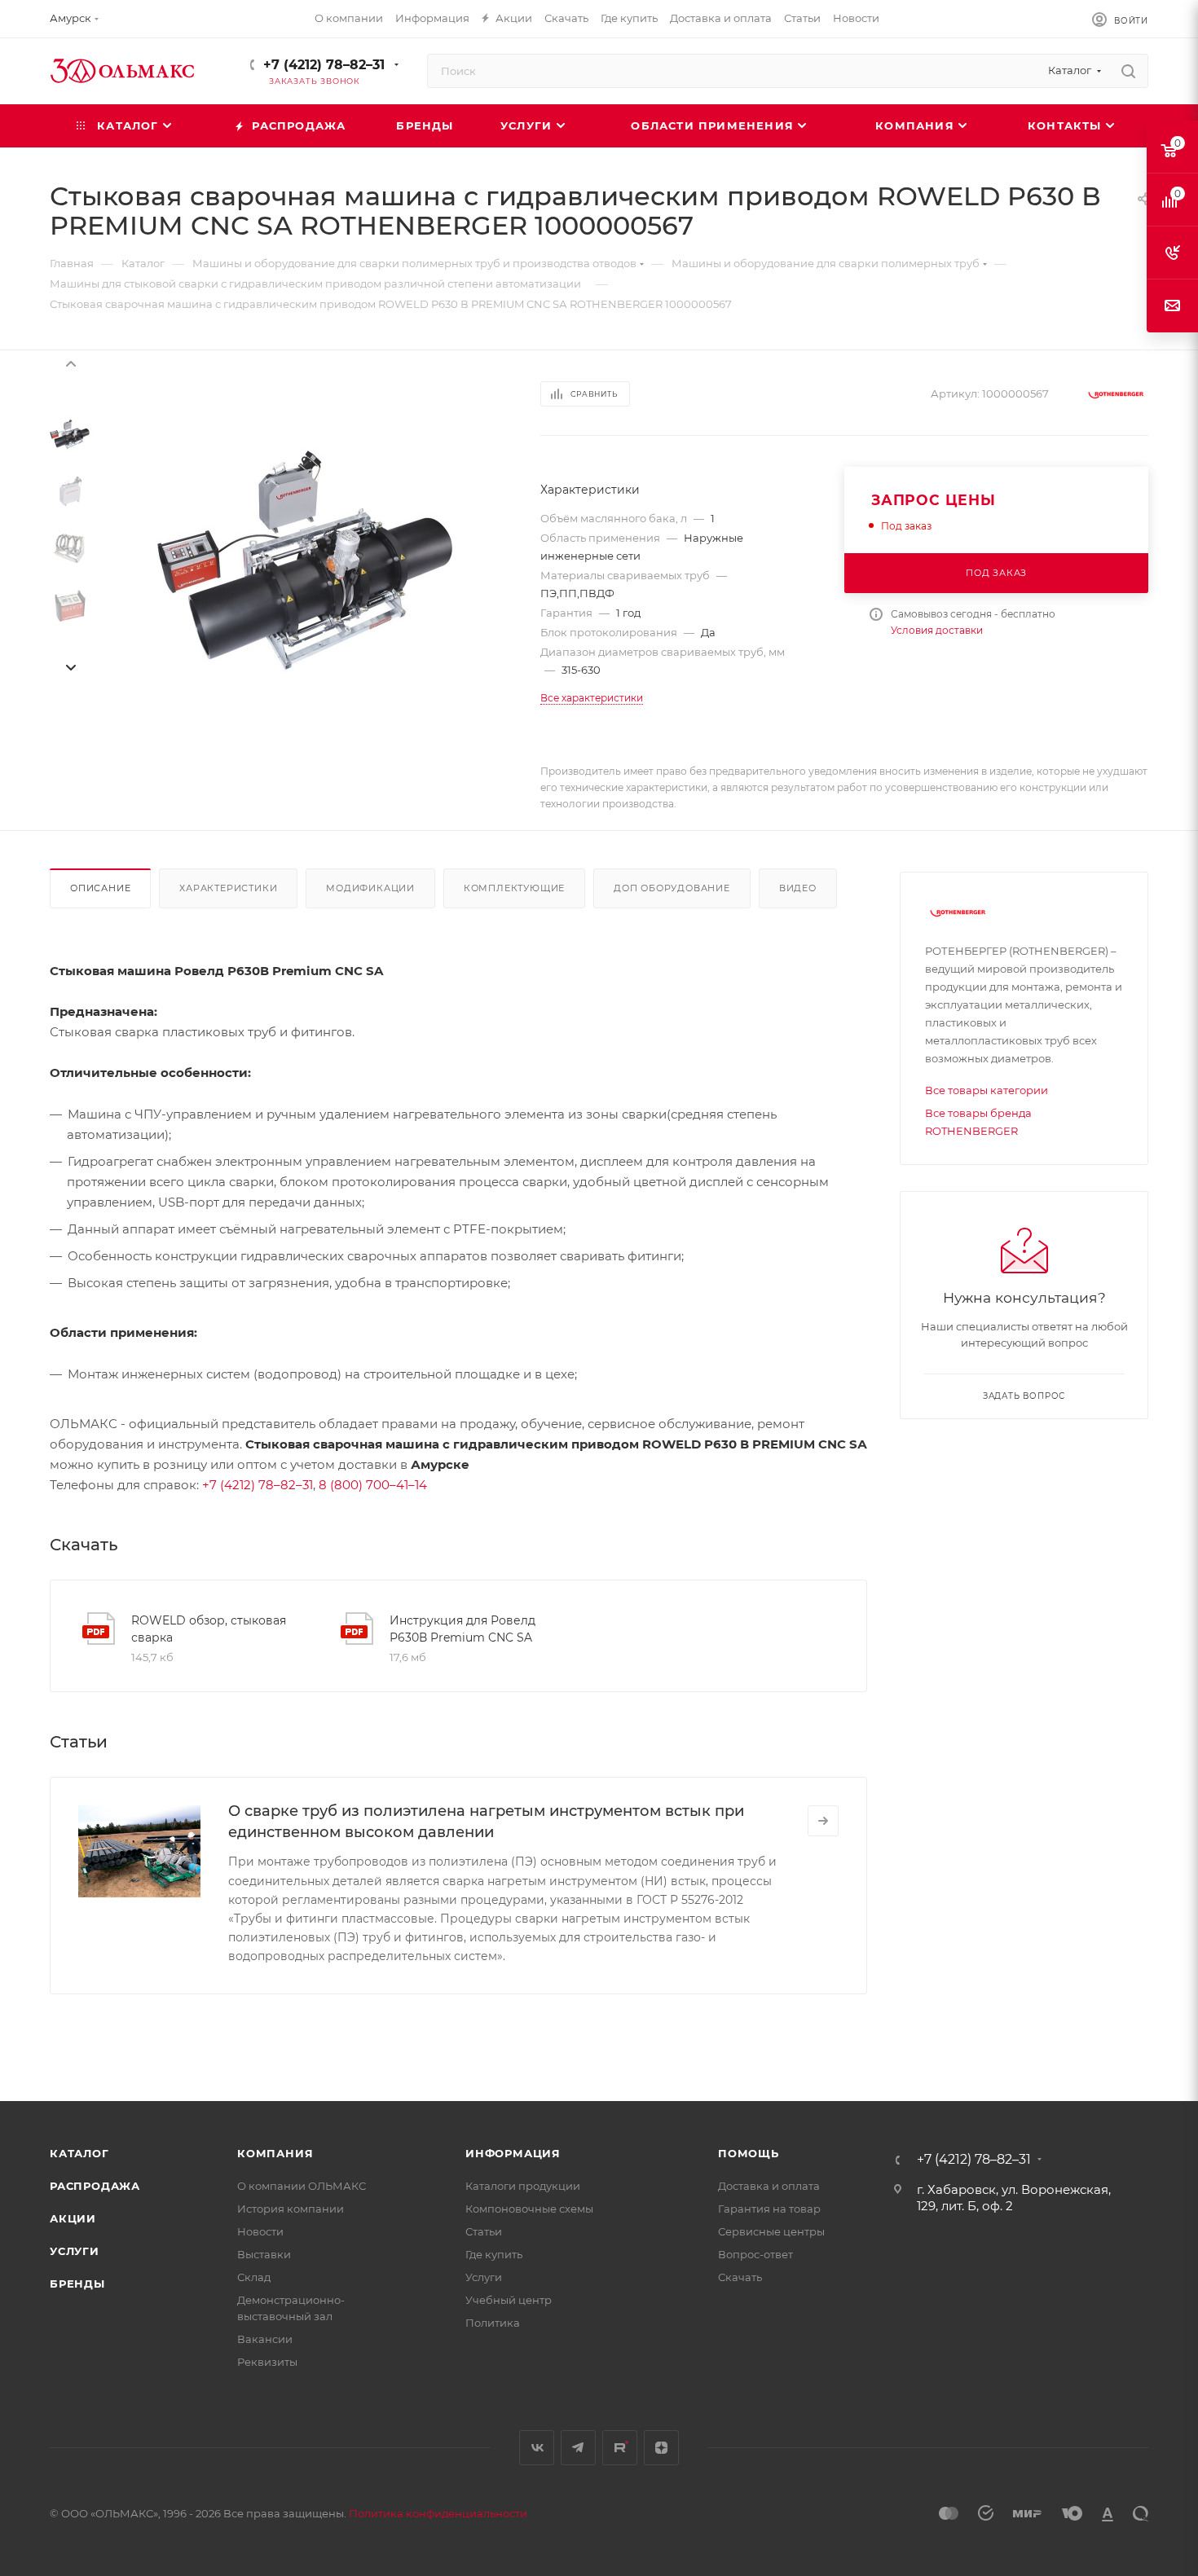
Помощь (749, 2153)
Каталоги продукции (523, 2186)
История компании (291, 2209)
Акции (73, 2218)
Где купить (494, 2254)
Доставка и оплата (769, 2186)
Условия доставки (937, 630)
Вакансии (265, 2339)
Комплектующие (514, 888)
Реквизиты (267, 2362)
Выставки (264, 2254)
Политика (493, 2323)
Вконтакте (537, 2448)
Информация (513, 2153)
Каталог (79, 2153)
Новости (260, 2231)
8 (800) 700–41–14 (373, 1485)
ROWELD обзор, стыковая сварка (209, 1629)
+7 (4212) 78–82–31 (324, 65)
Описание (100, 888)
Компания (275, 2153)
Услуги (75, 2251)
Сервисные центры (771, 2231)
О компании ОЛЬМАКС (302, 2186)
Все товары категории (987, 1090)
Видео (798, 888)
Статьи (484, 2231)
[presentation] (70, 363)
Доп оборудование (672, 888)
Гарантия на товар (769, 2209)
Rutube (620, 2448)
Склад (254, 2277)
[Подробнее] (823, 1821)
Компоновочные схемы (529, 2209)
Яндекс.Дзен (661, 2448)
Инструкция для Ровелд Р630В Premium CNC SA (462, 1629)
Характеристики (228, 888)
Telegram (578, 2448)
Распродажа (95, 2186)
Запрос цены (934, 500)
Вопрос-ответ (755, 2254)
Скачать (740, 2277)
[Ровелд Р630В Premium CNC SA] (307, 560)
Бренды (77, 2284)
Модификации (370, 888)
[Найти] (1128, 71)
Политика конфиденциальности (438, 2513)
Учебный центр (509, 2300)
